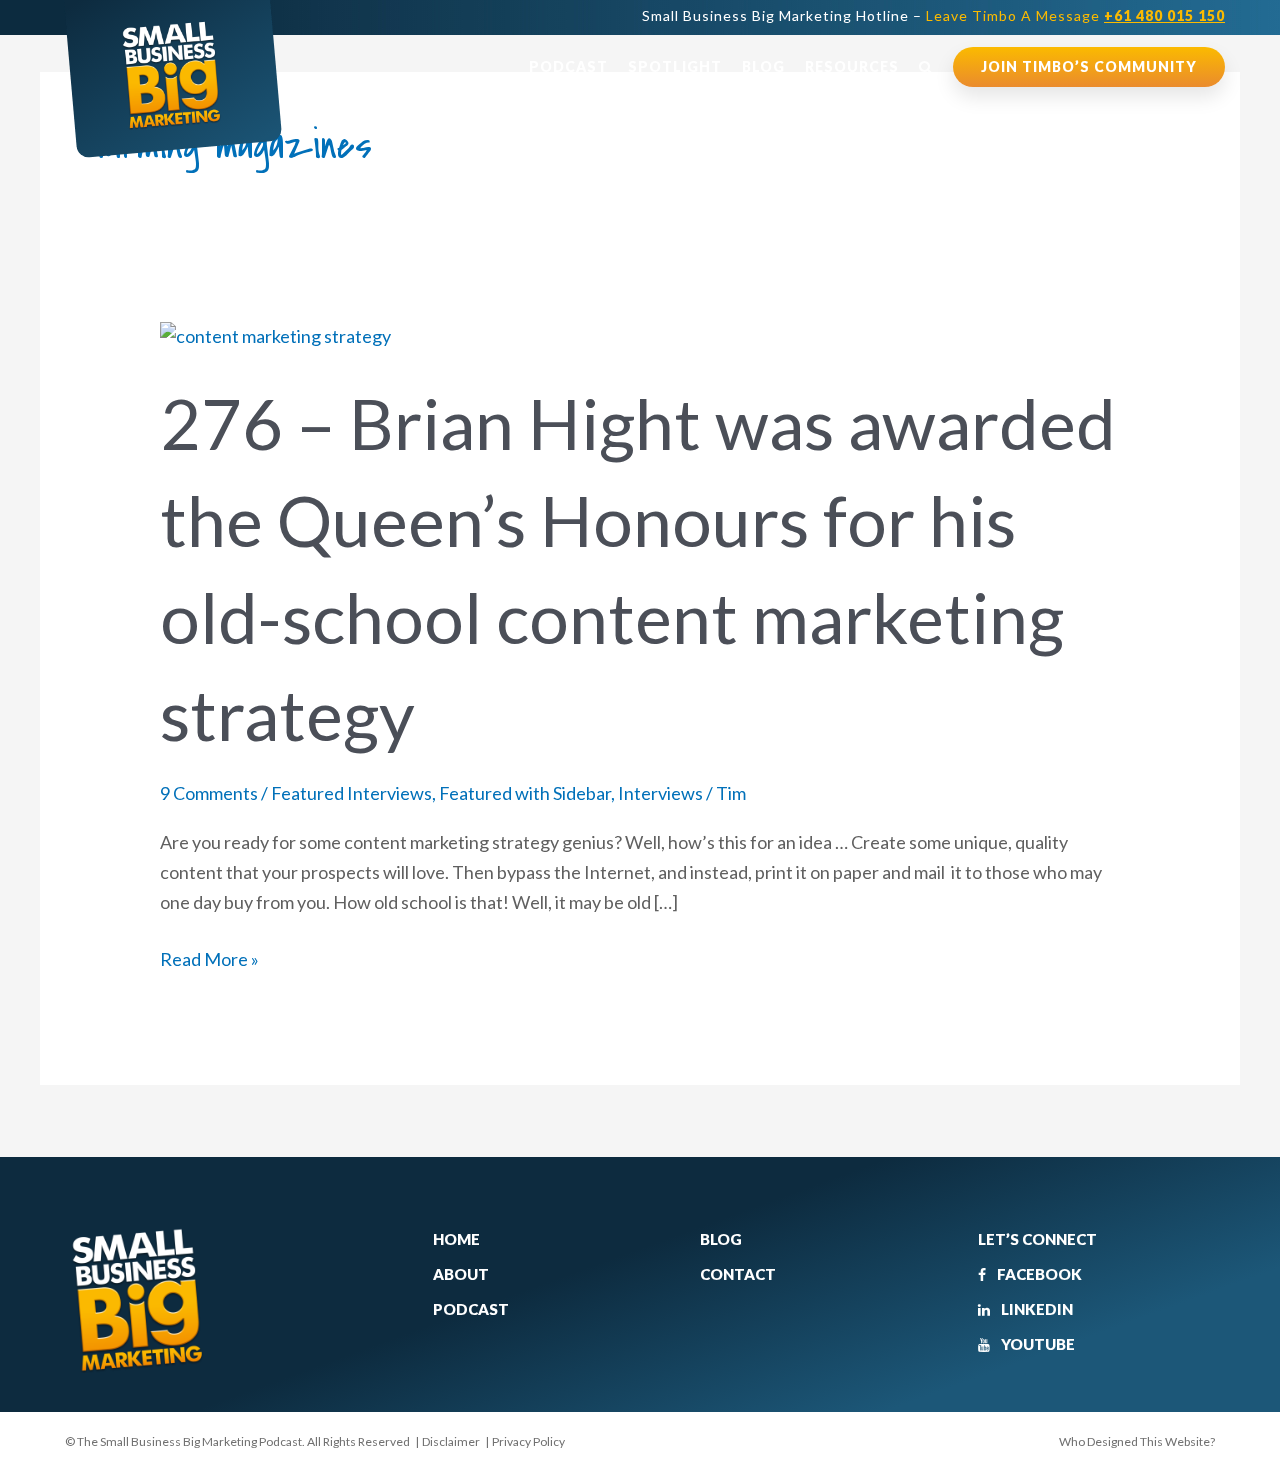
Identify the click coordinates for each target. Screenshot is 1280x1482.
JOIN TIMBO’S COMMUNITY (1089, 66)
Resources (852, 66)
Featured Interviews (351, 793)
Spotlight (675, 66)
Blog (763, 66)
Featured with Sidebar (525, 793)
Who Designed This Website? (1137, 1441)
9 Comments (209, 793)
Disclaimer (451, 1441)
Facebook (1038, 1274)
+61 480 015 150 (1164, 15)
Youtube (1036, 1344)
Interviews (660, 793)
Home (456, 1239)
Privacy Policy (528, 1441)
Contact (738, 1274)
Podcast (568, 66)
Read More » (209, 957)
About (461, 1274)
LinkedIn (1035, 1309)
